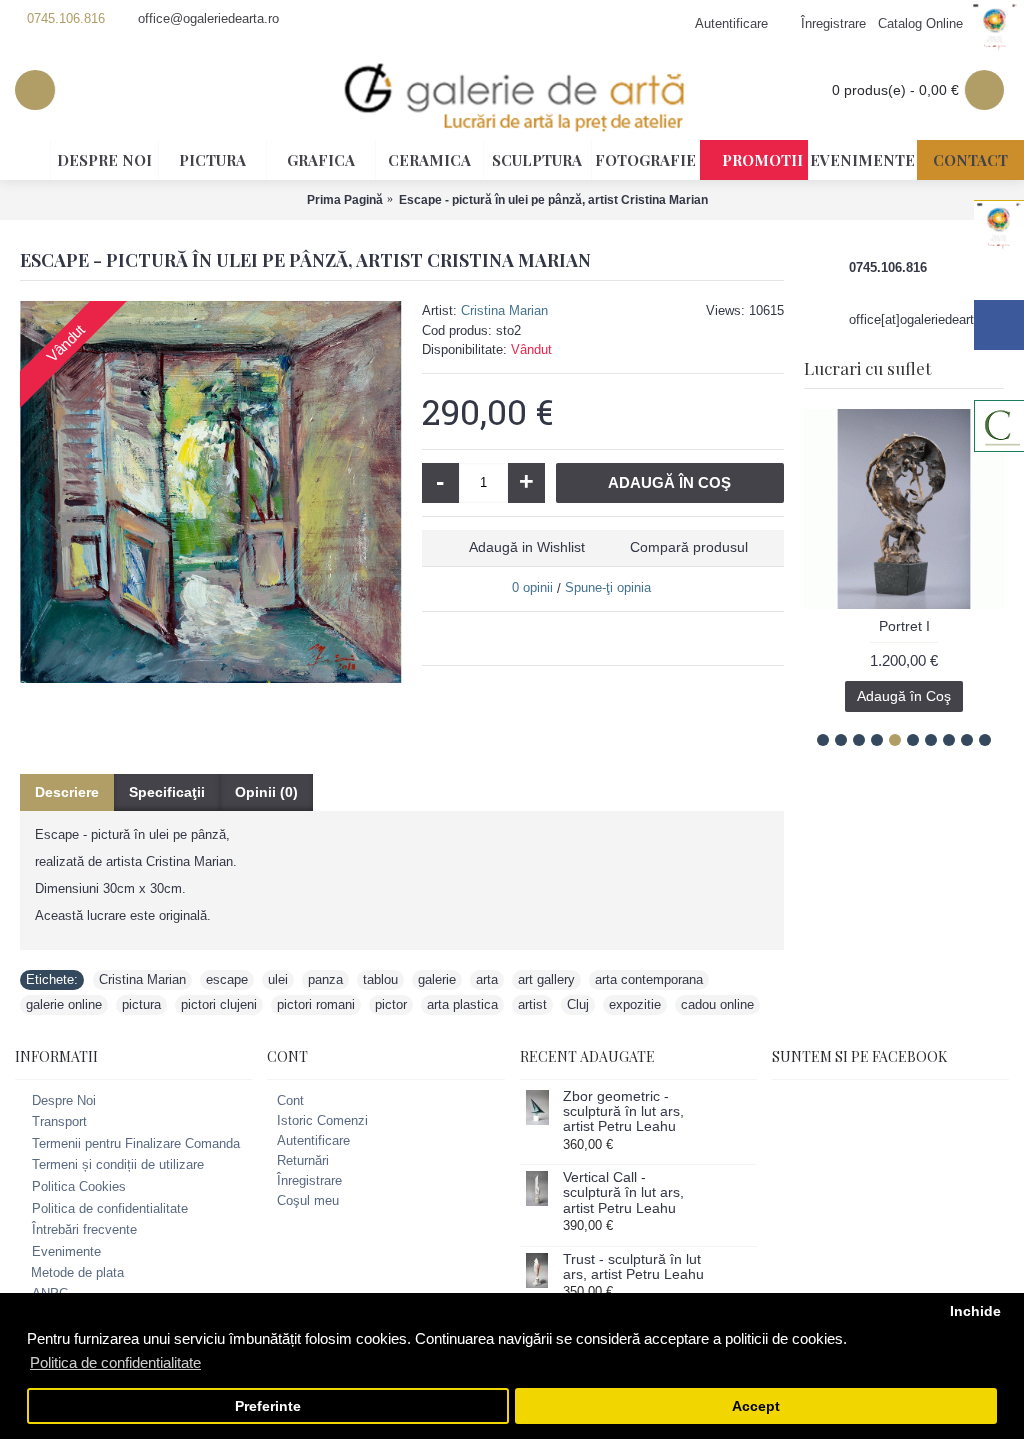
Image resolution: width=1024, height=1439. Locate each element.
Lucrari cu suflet (867, 368)
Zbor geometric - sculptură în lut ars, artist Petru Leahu (623, 1112)
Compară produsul (689, 547)
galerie (437, 979)
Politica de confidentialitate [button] (115, 1362)
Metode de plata (77, 1272)
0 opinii (532, 587)
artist (532, 1004)
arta (487, 979)
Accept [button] (756, 1406)
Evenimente (66, 1251)
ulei (278, 979)
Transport (59, 1121)
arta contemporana (649, 979)
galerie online (64, 1004)
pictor (391, 1004)
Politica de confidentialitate (110, 1208)
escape (227, 979)
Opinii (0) (266, 792)
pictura (141, 1004)
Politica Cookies (79, 1186)
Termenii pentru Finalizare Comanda (136, 1143)
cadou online (717, 1004)
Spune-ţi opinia (608, 587)
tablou (380, 979)
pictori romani (316, 1004)
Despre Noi (64, 1100)
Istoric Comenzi (322, 1120)
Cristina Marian (504, 310)
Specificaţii (167, 792)
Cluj (578, 1004)
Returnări (303, 1160)
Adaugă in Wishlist (527, 547)
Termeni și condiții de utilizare (118, 1165)
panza (325, 979)
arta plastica (462, 1004)
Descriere (67, 792)
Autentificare (313, 1140)
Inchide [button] (975, 1311)
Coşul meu (308, 1200)
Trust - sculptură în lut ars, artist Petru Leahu (633, 1267)
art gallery (546, 979)
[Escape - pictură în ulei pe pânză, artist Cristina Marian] (211, 492)
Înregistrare (309, 1180)
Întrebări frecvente (84, 1229)
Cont (290, 1100)
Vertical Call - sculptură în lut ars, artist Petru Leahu (623, 1193)
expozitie (635, 1004)
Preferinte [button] (268, 1406)
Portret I (904, 626)
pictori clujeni (219, 1004)
